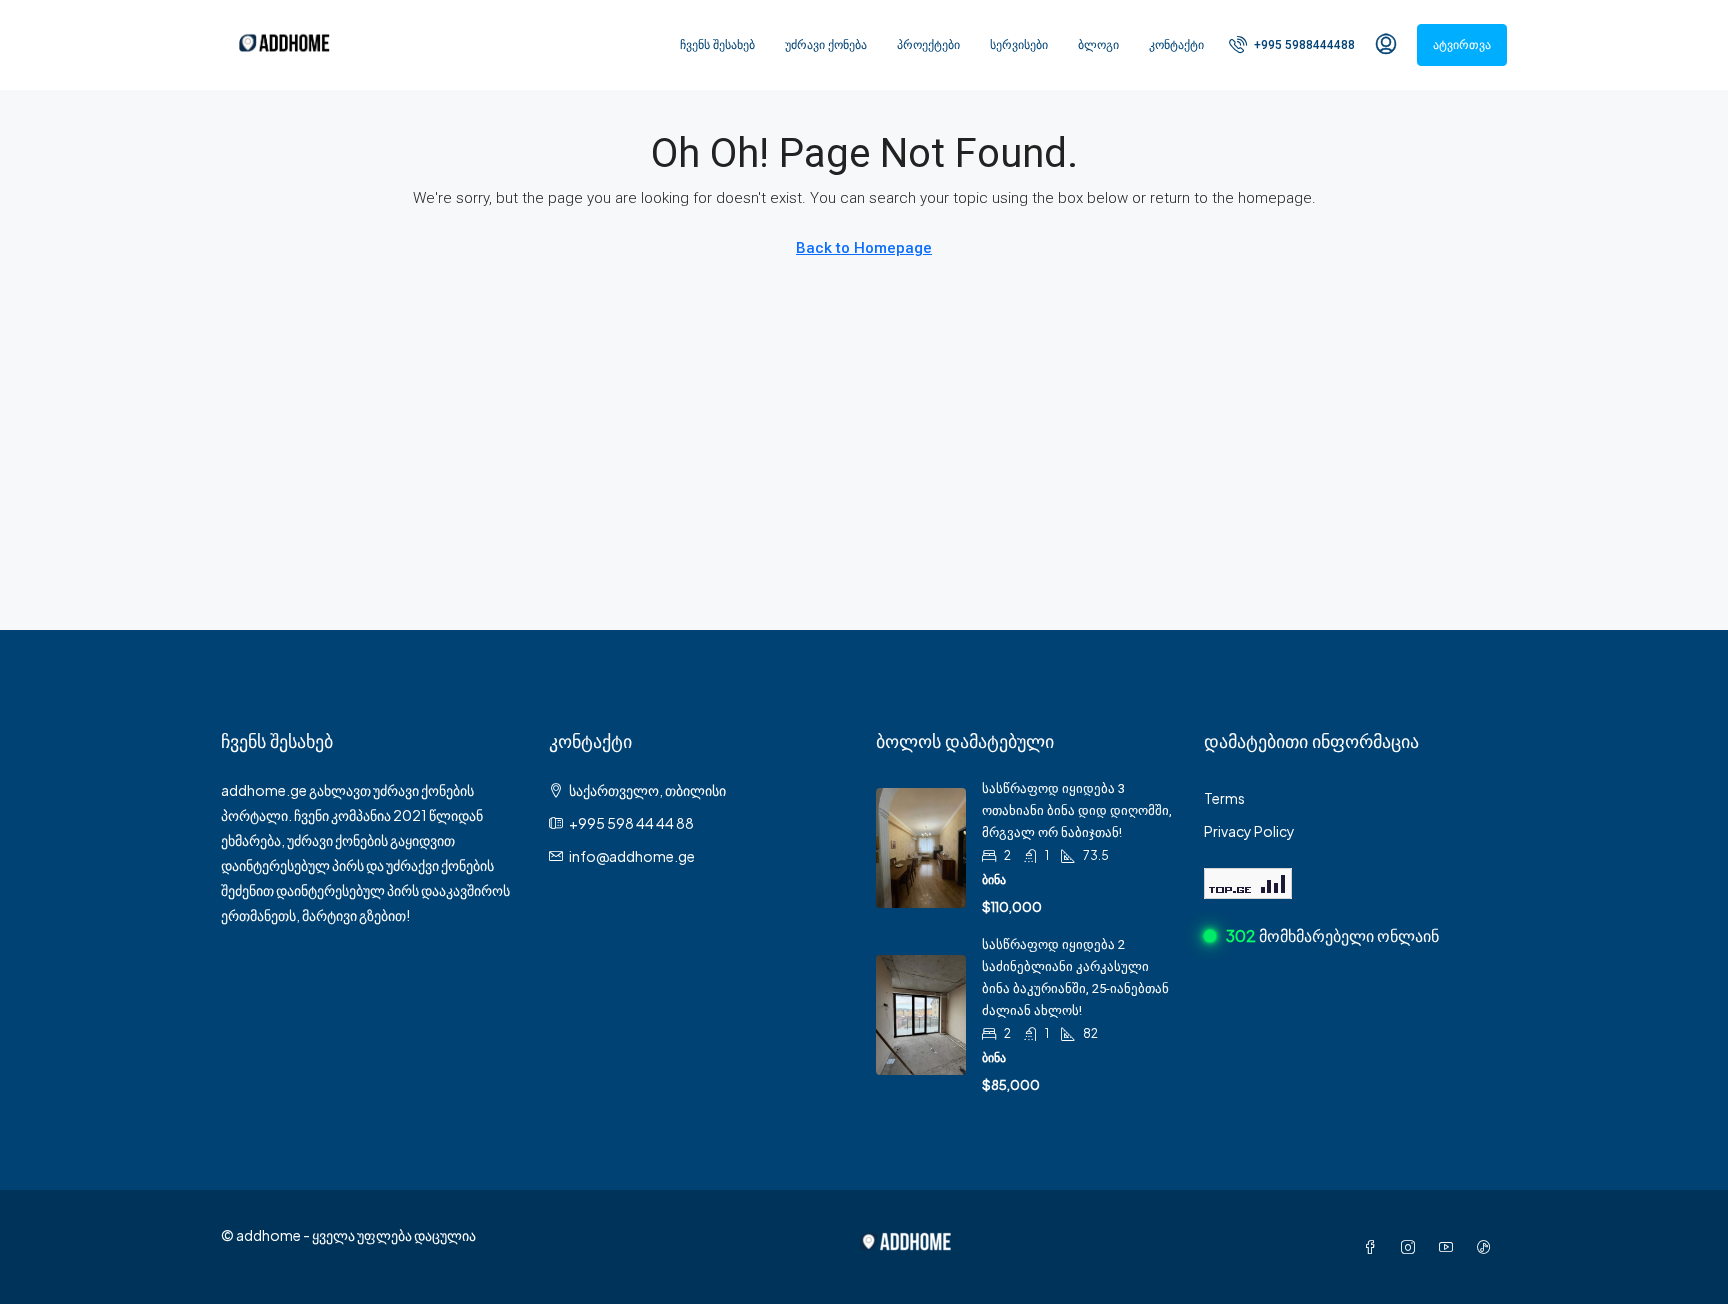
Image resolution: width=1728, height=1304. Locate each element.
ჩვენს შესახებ (717, 45)
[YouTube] (1450, 1247)
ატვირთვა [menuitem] (1462, 45)
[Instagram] (1412, 1247)
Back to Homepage (864, 248)
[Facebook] (1374, 1247)
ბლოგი (1098, 45)
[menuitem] (1292, 45)
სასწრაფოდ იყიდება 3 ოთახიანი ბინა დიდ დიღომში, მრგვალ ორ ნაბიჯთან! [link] (1077, 810)
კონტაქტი (1176, 45)
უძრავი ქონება (826, 45)
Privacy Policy (1249, 831)
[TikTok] (1488, 1247)
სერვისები (1019, 45)
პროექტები (928, 45)
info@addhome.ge (632, 856)
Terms (1224, 798)
